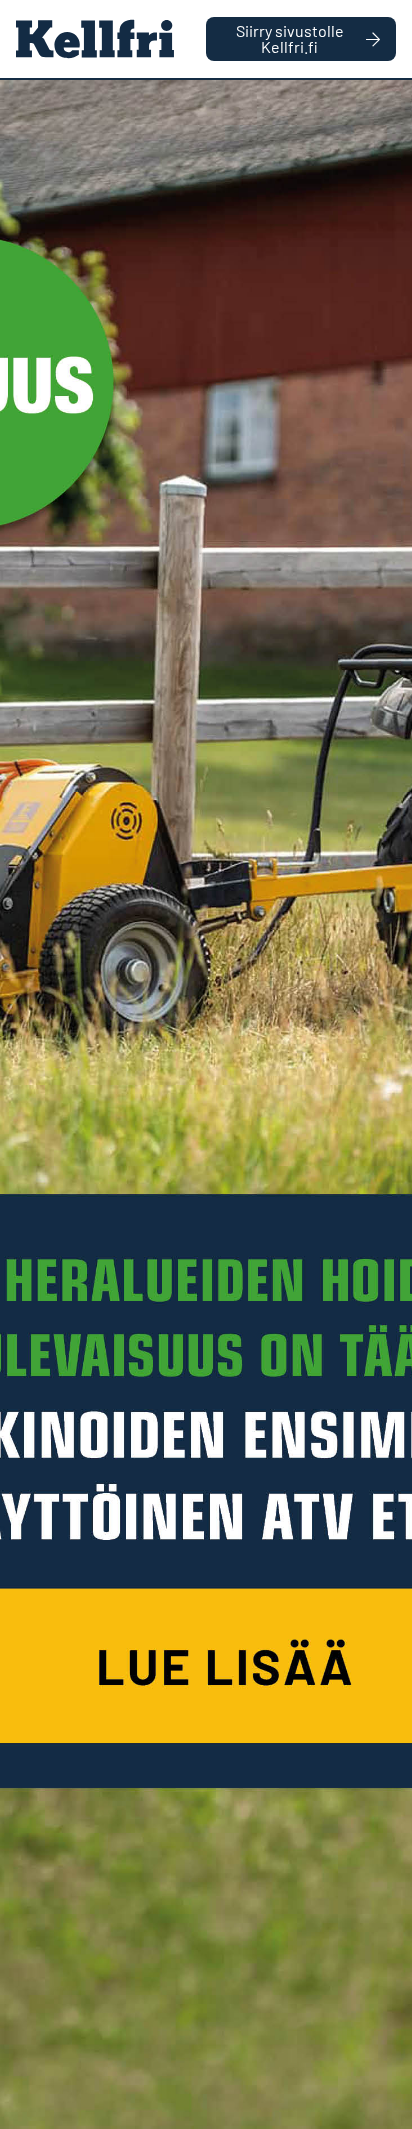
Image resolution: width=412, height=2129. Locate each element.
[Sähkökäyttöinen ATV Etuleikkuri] (206, 1104)
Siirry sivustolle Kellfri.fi (290, 38)
